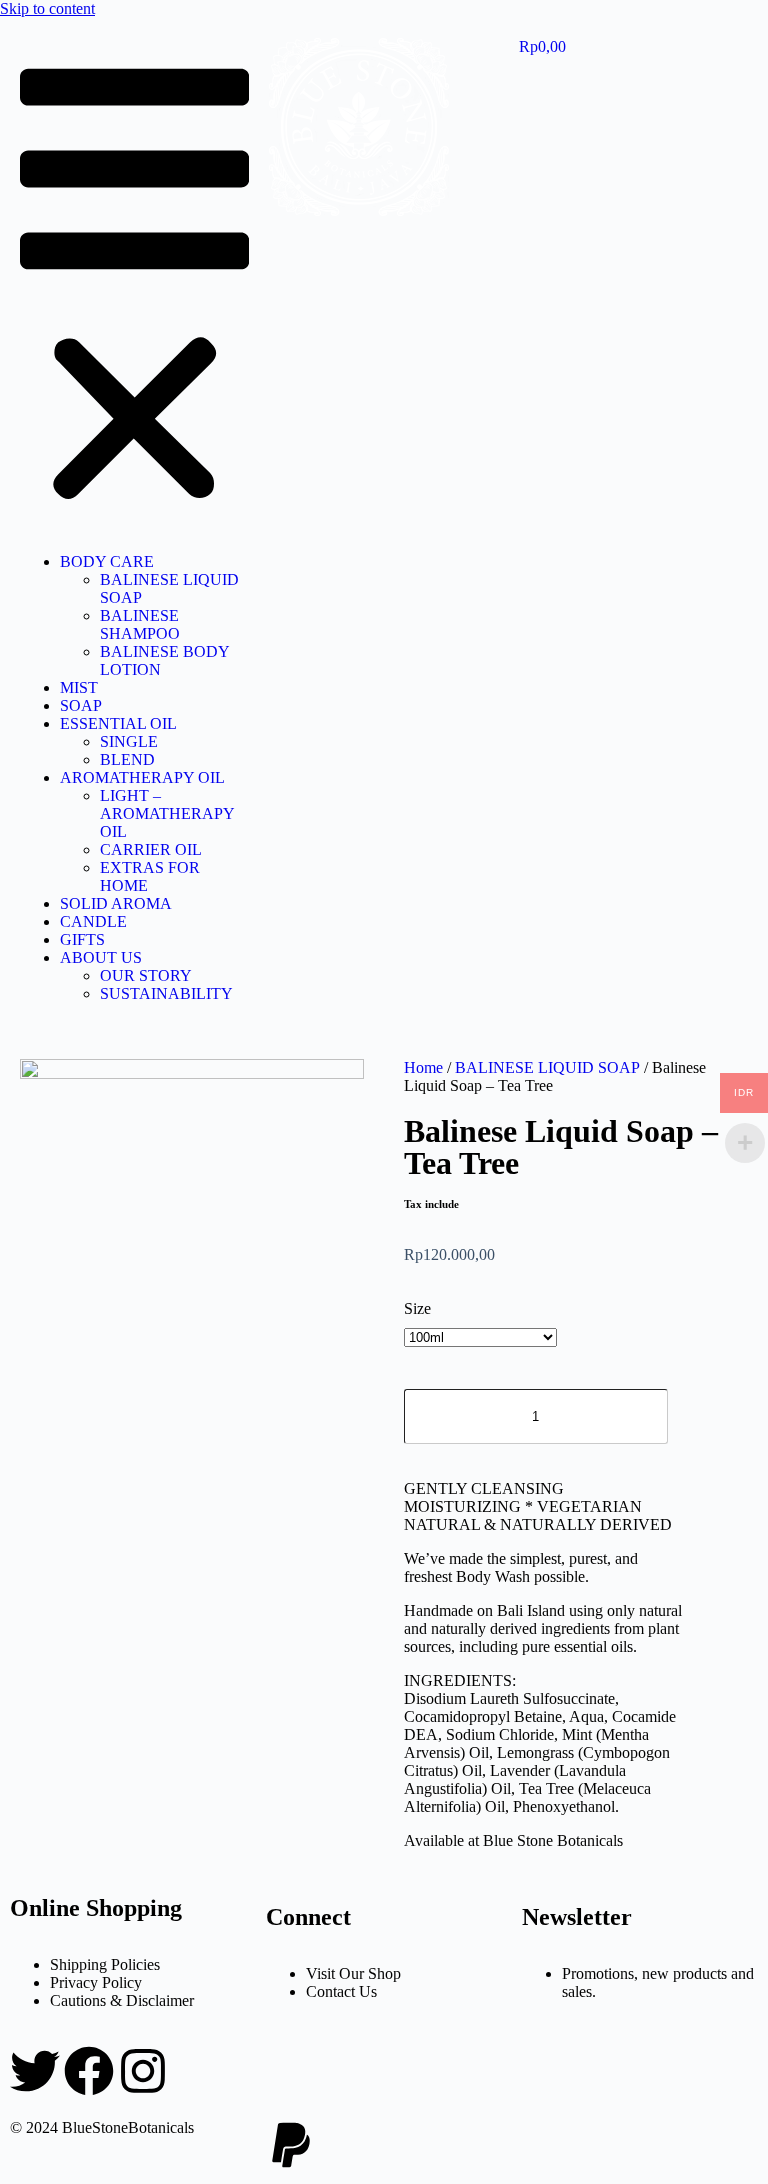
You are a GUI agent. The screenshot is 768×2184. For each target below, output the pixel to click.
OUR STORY (146, 975)
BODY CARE (107, 561)
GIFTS (82, 939)
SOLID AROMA (116, 903)
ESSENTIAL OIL (118, 723)
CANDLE (93, 921)
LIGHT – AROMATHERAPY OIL (167, 813)
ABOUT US (101, 957)
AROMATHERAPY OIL (142, 777)
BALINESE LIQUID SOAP (547, 1067)
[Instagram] (143, 2071)
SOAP (81, 705)
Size (417, 1308)
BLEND (127, 759)
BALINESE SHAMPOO (140, 624)
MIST (79, 687)
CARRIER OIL (151, 849)
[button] (134, 287)
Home (423, 1067)
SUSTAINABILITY (166, 993)
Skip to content (47, 8)
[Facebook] (89, 2071)
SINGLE (129, 741)
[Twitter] (35, 2071)
